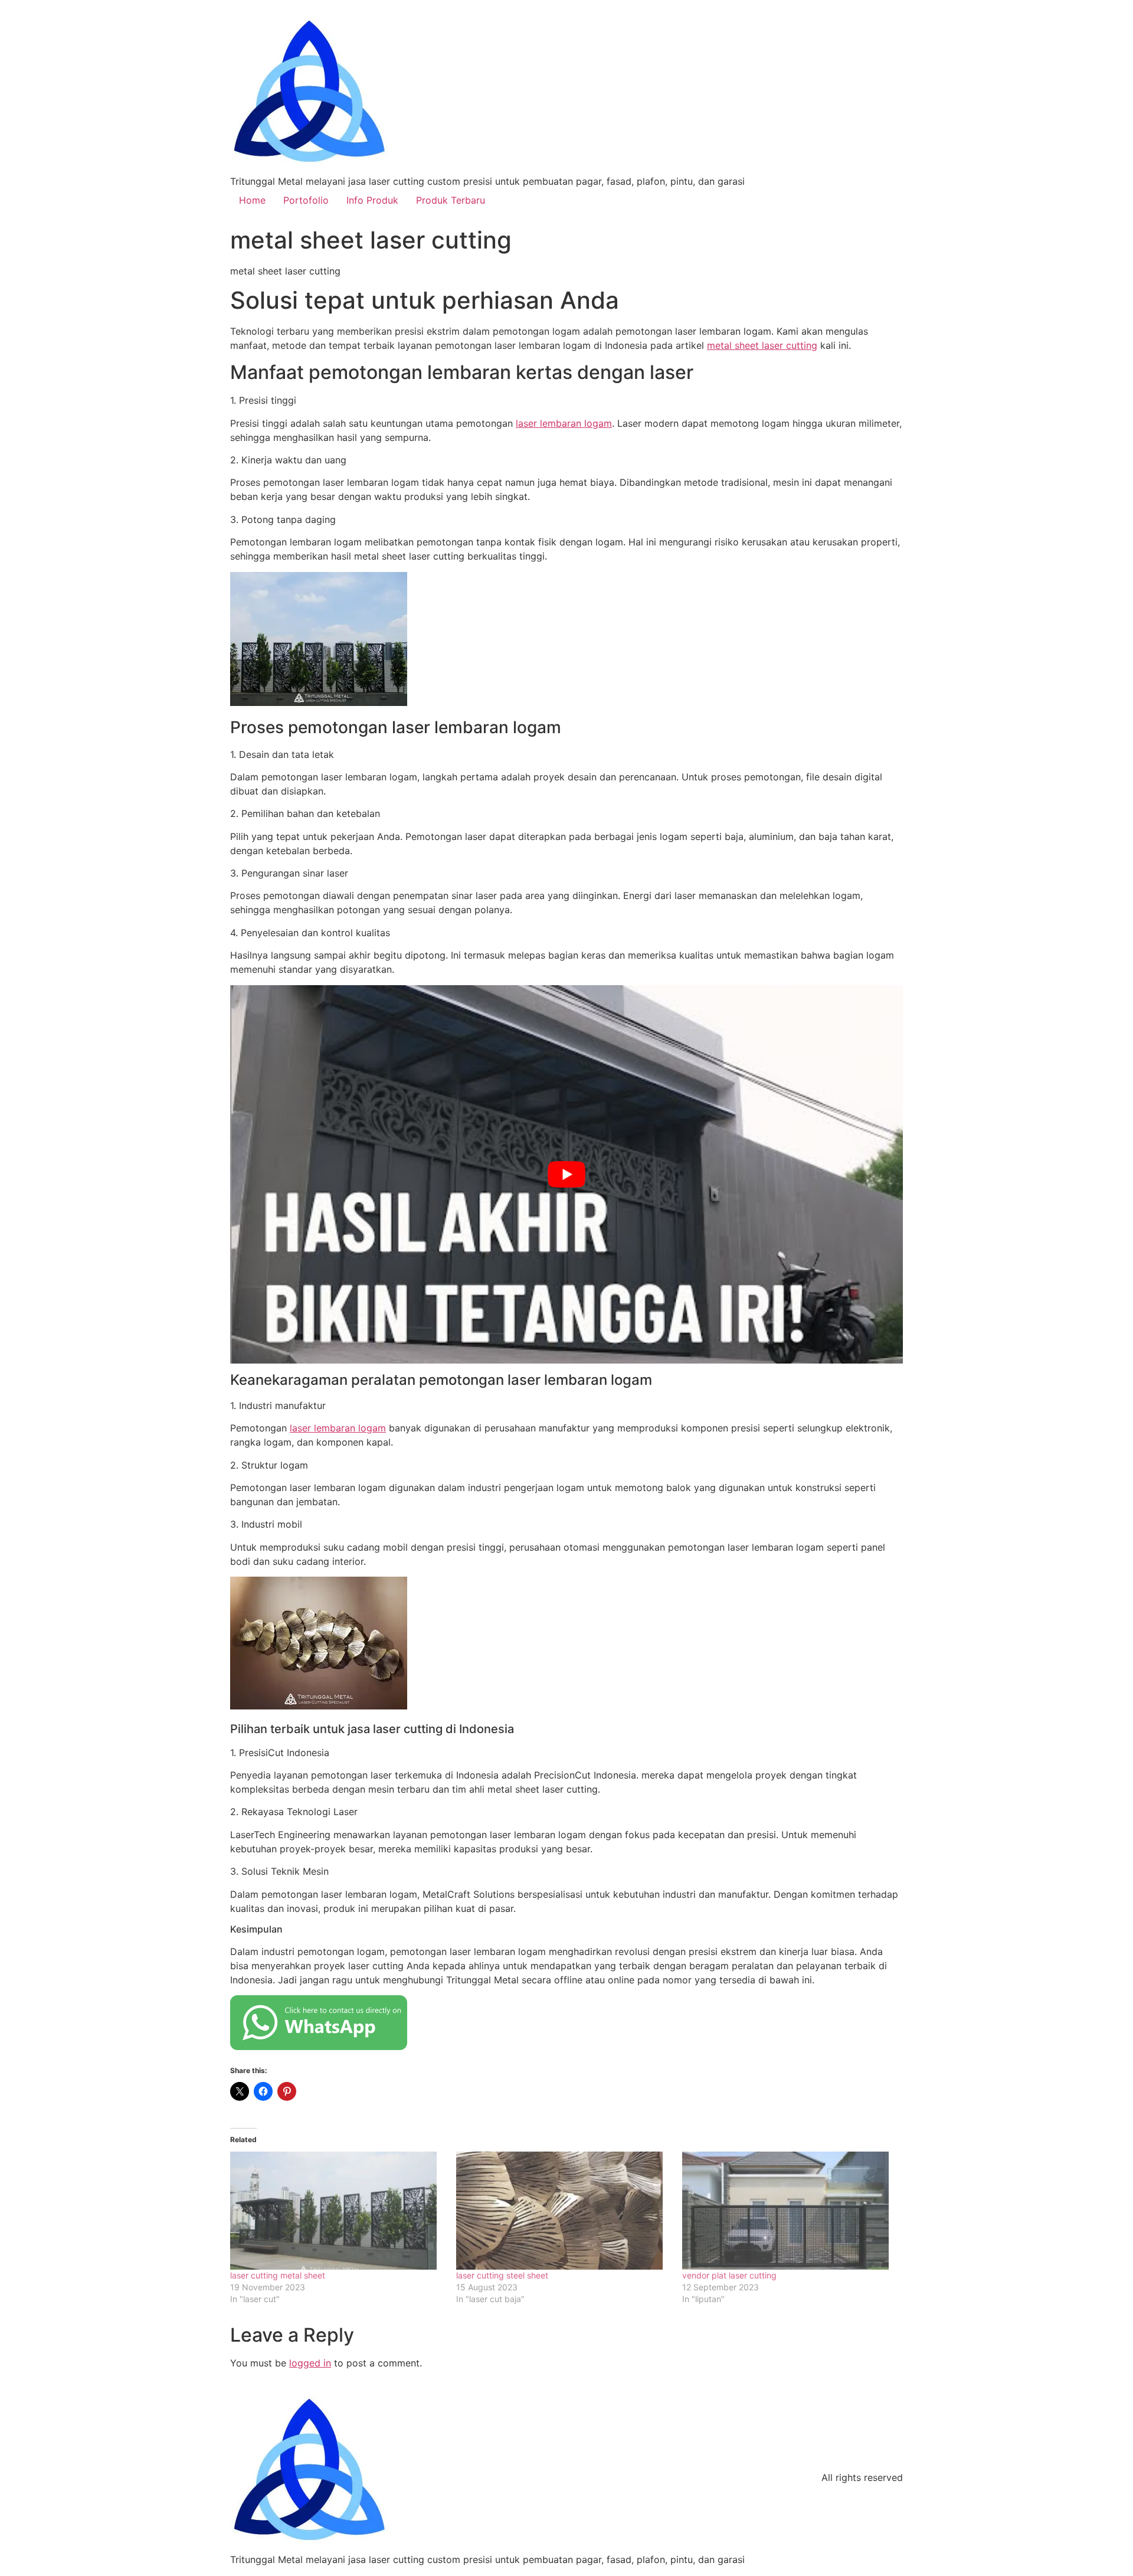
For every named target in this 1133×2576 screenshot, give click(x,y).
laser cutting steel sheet (502, 2275)
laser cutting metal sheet (278, 2275)
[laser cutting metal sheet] (337, 2211)
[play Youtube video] (566, 1174)
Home (252, 200)
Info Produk (372, 200)
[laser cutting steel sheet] (563, 2211)
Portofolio (306, 200)
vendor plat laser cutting (729, 2275)
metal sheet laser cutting (762, 345)
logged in (310, 2363)
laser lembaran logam (564, 423)
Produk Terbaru (451, 200)
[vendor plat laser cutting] (789, 2211)
